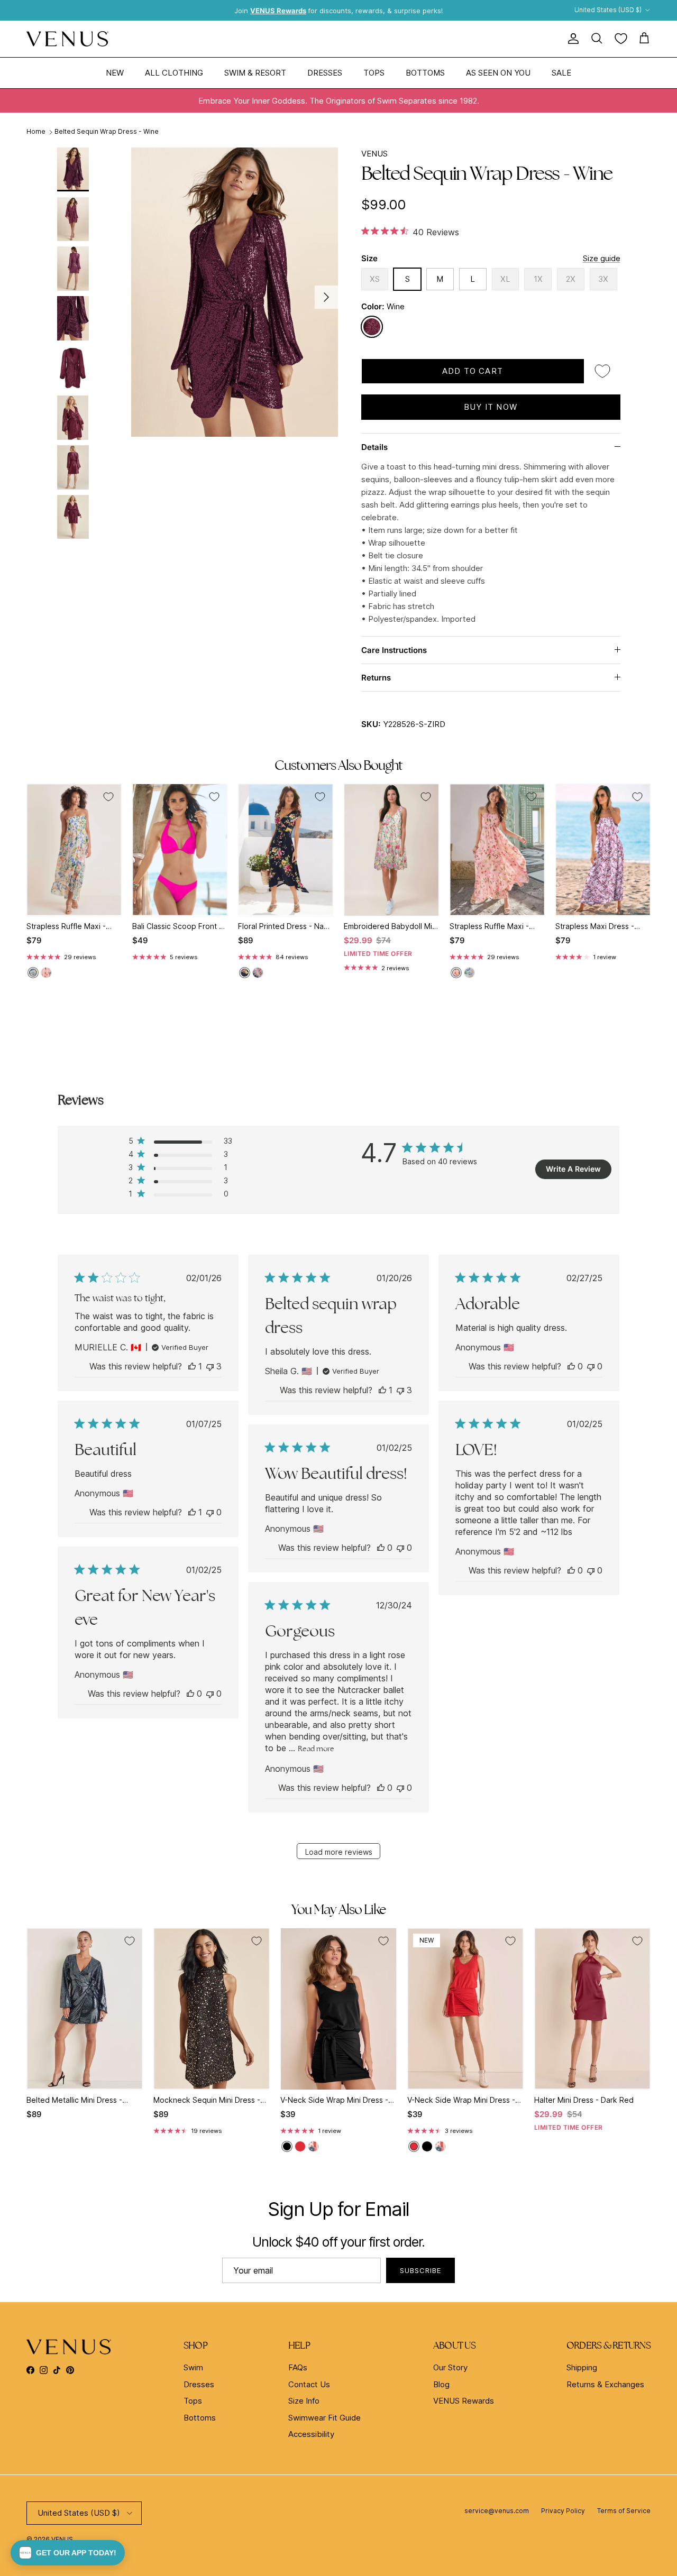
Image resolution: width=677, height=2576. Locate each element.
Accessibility (311, 2434)
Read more (316, 1749)
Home (36, 132)
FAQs (298, 2367)
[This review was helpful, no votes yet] (571, 1366)
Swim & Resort (255, 72)
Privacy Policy (563, 2511)
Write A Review (573, 1169)
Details (374, 447)
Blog (441, 2384)
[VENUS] (67, 39)
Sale (561, 72)
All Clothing (174, 72)
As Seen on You (498, 72)
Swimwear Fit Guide (324, 2418)
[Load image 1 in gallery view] (235, 292)
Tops (374, 72)
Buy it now (491, 407)
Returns (376, 678)
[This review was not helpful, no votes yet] (591, 1366)
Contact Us (309, 2384)
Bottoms (425, 72)
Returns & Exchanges (605, 2384)
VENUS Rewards (464, 2401)
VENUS (374, 154)
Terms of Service (624, 2511)
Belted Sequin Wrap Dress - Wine (107, 132)
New (115, 72)
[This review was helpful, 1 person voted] (192, 1366)
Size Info (304, 2401)
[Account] (571, 39)
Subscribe (420, 2270)
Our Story (450, 2367)
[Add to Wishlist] (602, 371)
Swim (193, 2367)
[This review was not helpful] (210, 1366)
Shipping (582, 2367)
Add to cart (473, 371)
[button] (68, 2553)
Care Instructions (394, 650)
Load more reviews (339, 1852)
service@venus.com (497, 2511)
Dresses (325, 72)
